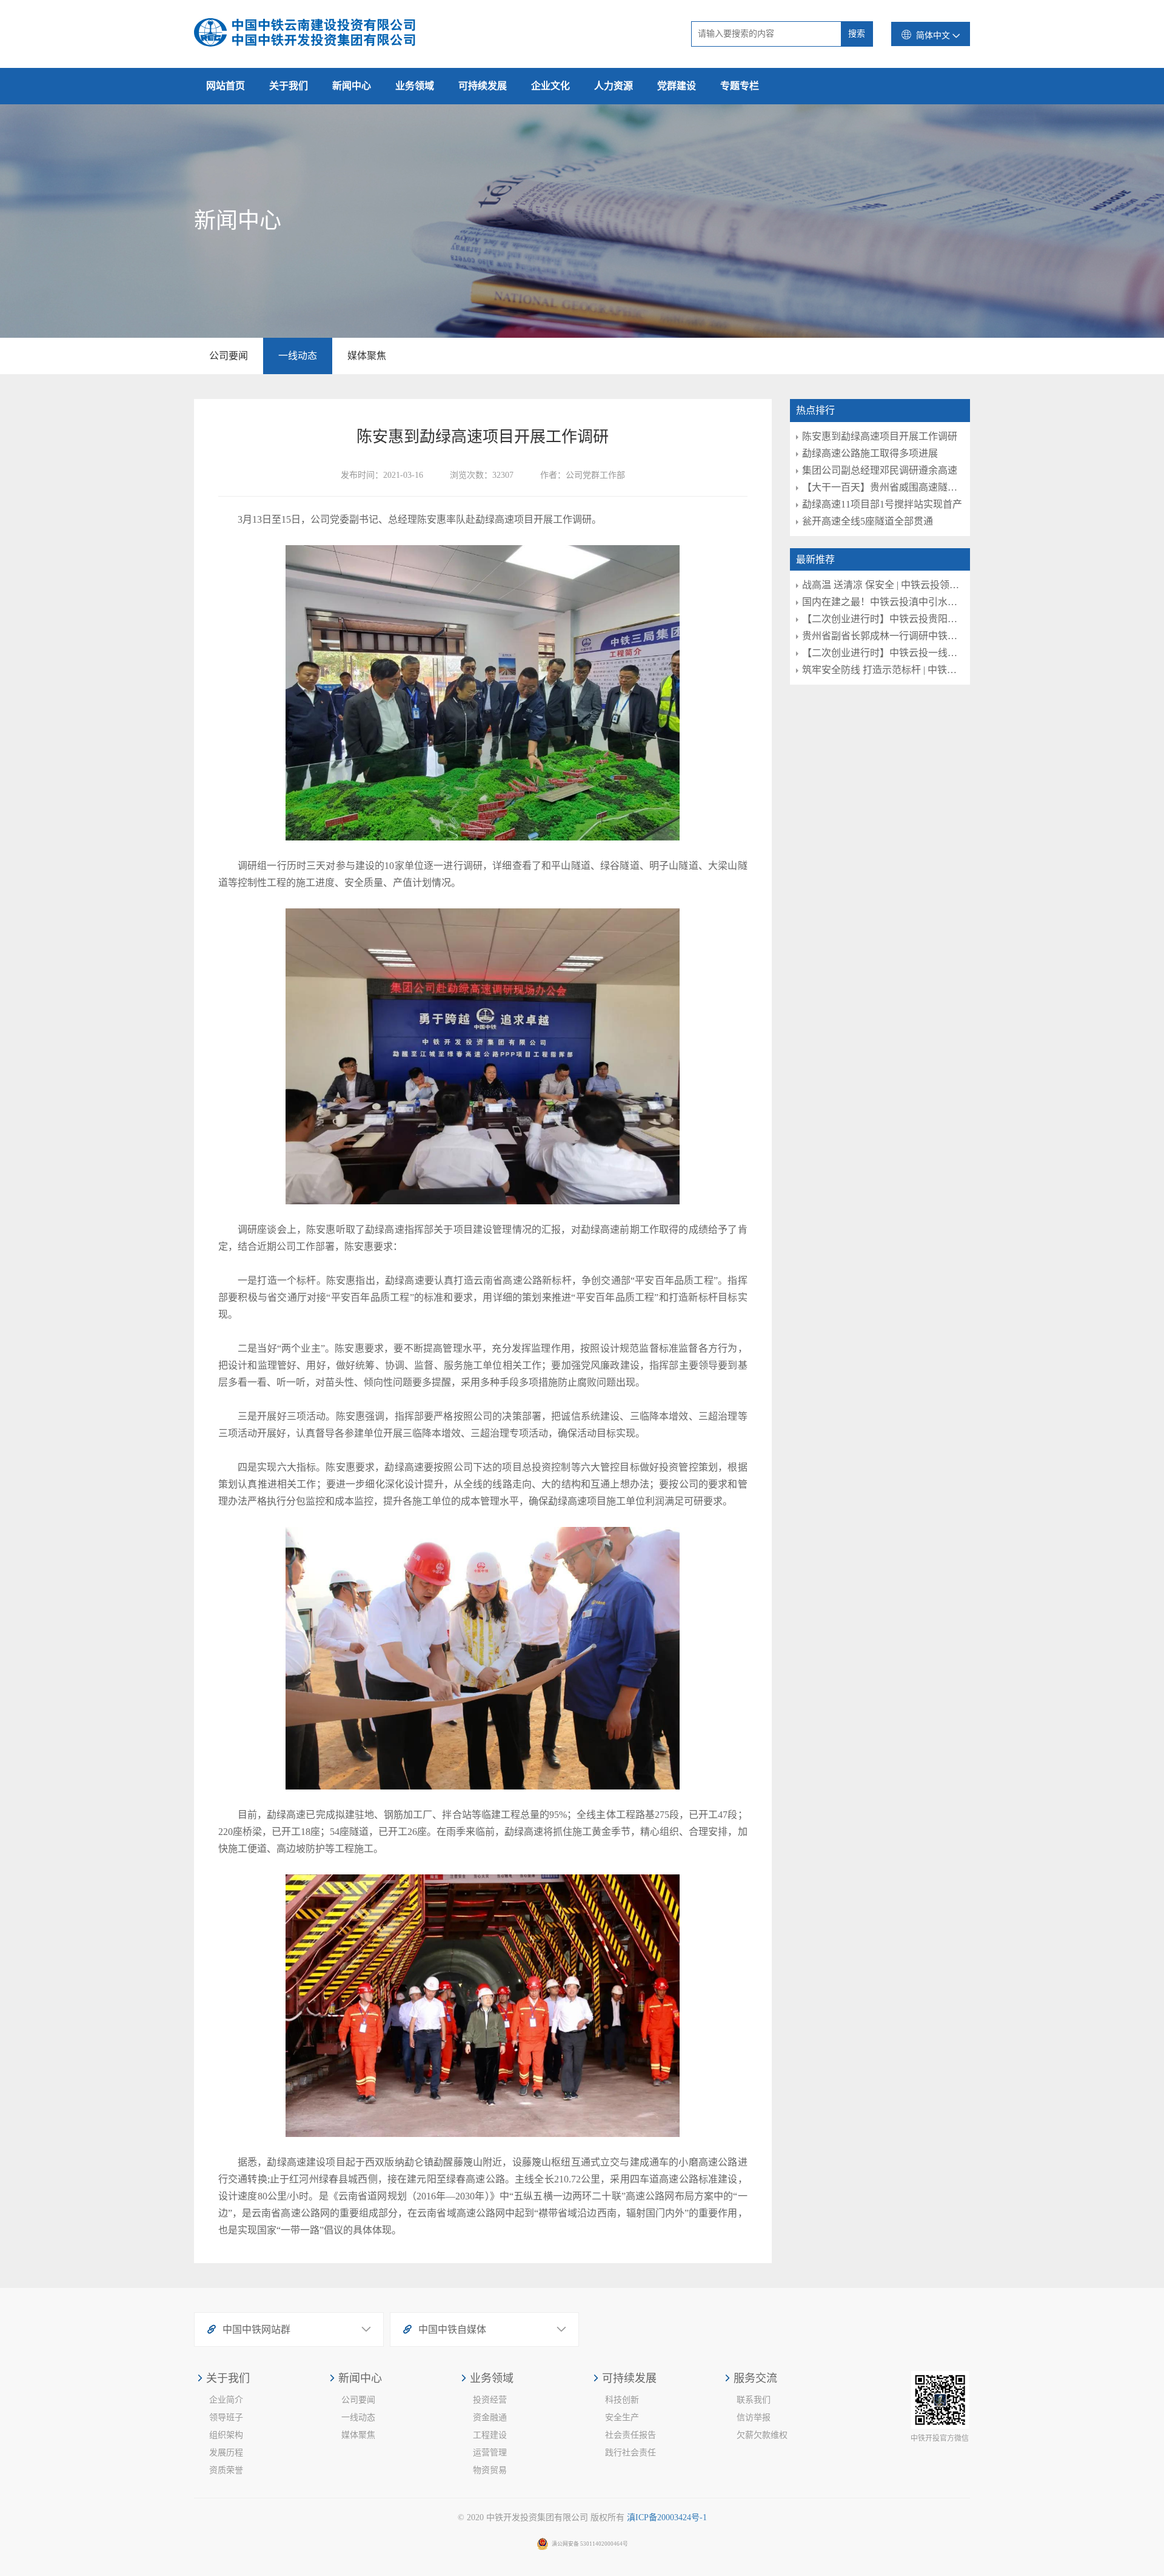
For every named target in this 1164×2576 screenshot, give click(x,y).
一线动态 (298, 356)
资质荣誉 (226, 2470)
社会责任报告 (630, 2435)
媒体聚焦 (367, 356)
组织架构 (226, 2435)
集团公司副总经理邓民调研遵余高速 (880, 470)
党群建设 (677, 86)
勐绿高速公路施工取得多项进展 (870, 453)
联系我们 (754, 2400)
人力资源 (614, 86)
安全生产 (622, 2417)
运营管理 (490, 2453)
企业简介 (226, 2400)
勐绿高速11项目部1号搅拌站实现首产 (882, 504)
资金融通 (490, 2417)
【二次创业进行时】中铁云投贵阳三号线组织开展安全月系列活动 (883, 619)
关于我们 (289, 86)
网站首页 (226, 86)
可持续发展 (483, 86)
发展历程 (226, 2453)
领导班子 (226, 2417)
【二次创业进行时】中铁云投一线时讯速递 (883, 653)
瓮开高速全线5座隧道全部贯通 (868, 521)
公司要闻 (229, 356)
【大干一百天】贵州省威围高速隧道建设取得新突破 (883, 487)
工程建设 (490, 2435)
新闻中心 (352, 86)
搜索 (857, 34)
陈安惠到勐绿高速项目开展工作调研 (880, 436)
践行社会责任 (630, 2453)
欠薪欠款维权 (762, 2435)
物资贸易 (490, 2470)
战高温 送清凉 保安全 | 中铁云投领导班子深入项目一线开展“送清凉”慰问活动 (883, 585)
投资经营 (490, 2400)
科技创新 (622, 2400)
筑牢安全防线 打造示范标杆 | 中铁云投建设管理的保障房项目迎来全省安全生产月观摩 (883, 670)
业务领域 (415, 86)
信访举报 (754, 2417)
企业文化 (550, 86)
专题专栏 (740, 86)
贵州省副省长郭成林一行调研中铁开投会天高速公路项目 (883, 636)
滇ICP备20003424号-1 (667, 2517)
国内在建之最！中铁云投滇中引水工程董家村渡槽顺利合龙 (883, 602)
